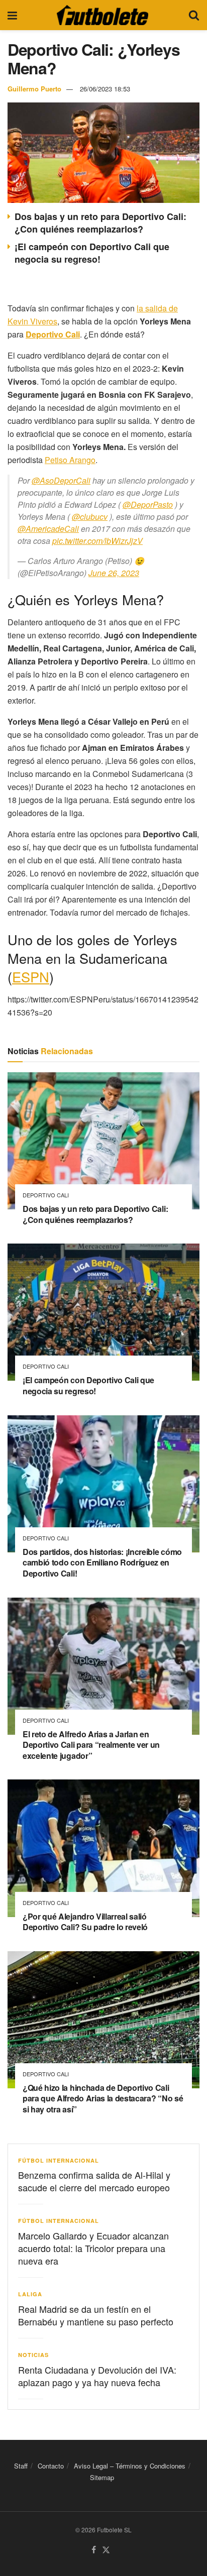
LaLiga (30, 2294)
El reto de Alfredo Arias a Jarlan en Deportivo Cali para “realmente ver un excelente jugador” (91, 1745)
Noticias (33, 2355)
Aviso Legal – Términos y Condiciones (130, 2466)
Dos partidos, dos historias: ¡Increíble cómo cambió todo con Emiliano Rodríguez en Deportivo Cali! (102, 1562)
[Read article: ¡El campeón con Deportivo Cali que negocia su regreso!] (103, 1312)
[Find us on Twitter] (106, 2550)
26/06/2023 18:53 (105, 89)
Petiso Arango (70, 460)
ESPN (31, 977)
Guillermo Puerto (34, 89)
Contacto (51, 2466)
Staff (21, 2466)
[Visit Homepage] (102, 15)
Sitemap (102, 2477)
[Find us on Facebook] (94, 2550)
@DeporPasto (148, 505)
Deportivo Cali (46, 1195)
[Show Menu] (12, 15)
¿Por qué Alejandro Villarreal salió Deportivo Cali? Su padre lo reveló (85, 1922)
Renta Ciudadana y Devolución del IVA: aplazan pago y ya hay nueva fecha (97, 2376)
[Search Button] (194, 15)
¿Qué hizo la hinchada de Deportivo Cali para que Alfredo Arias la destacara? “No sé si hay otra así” (103, 2098)
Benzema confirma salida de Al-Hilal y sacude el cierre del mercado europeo (94, 2181)
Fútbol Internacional (59, 2160)
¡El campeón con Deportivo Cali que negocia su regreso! (92, 253)
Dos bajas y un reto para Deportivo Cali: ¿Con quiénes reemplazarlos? (100, 223)
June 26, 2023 (114, 573)
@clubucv (90, 517)
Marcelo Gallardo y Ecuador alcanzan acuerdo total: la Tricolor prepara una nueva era (93, 2248)
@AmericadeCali (48, 529)
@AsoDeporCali (61, 480)
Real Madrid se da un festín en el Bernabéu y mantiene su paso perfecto (96, 2315)
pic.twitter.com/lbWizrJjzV (97, 541)
